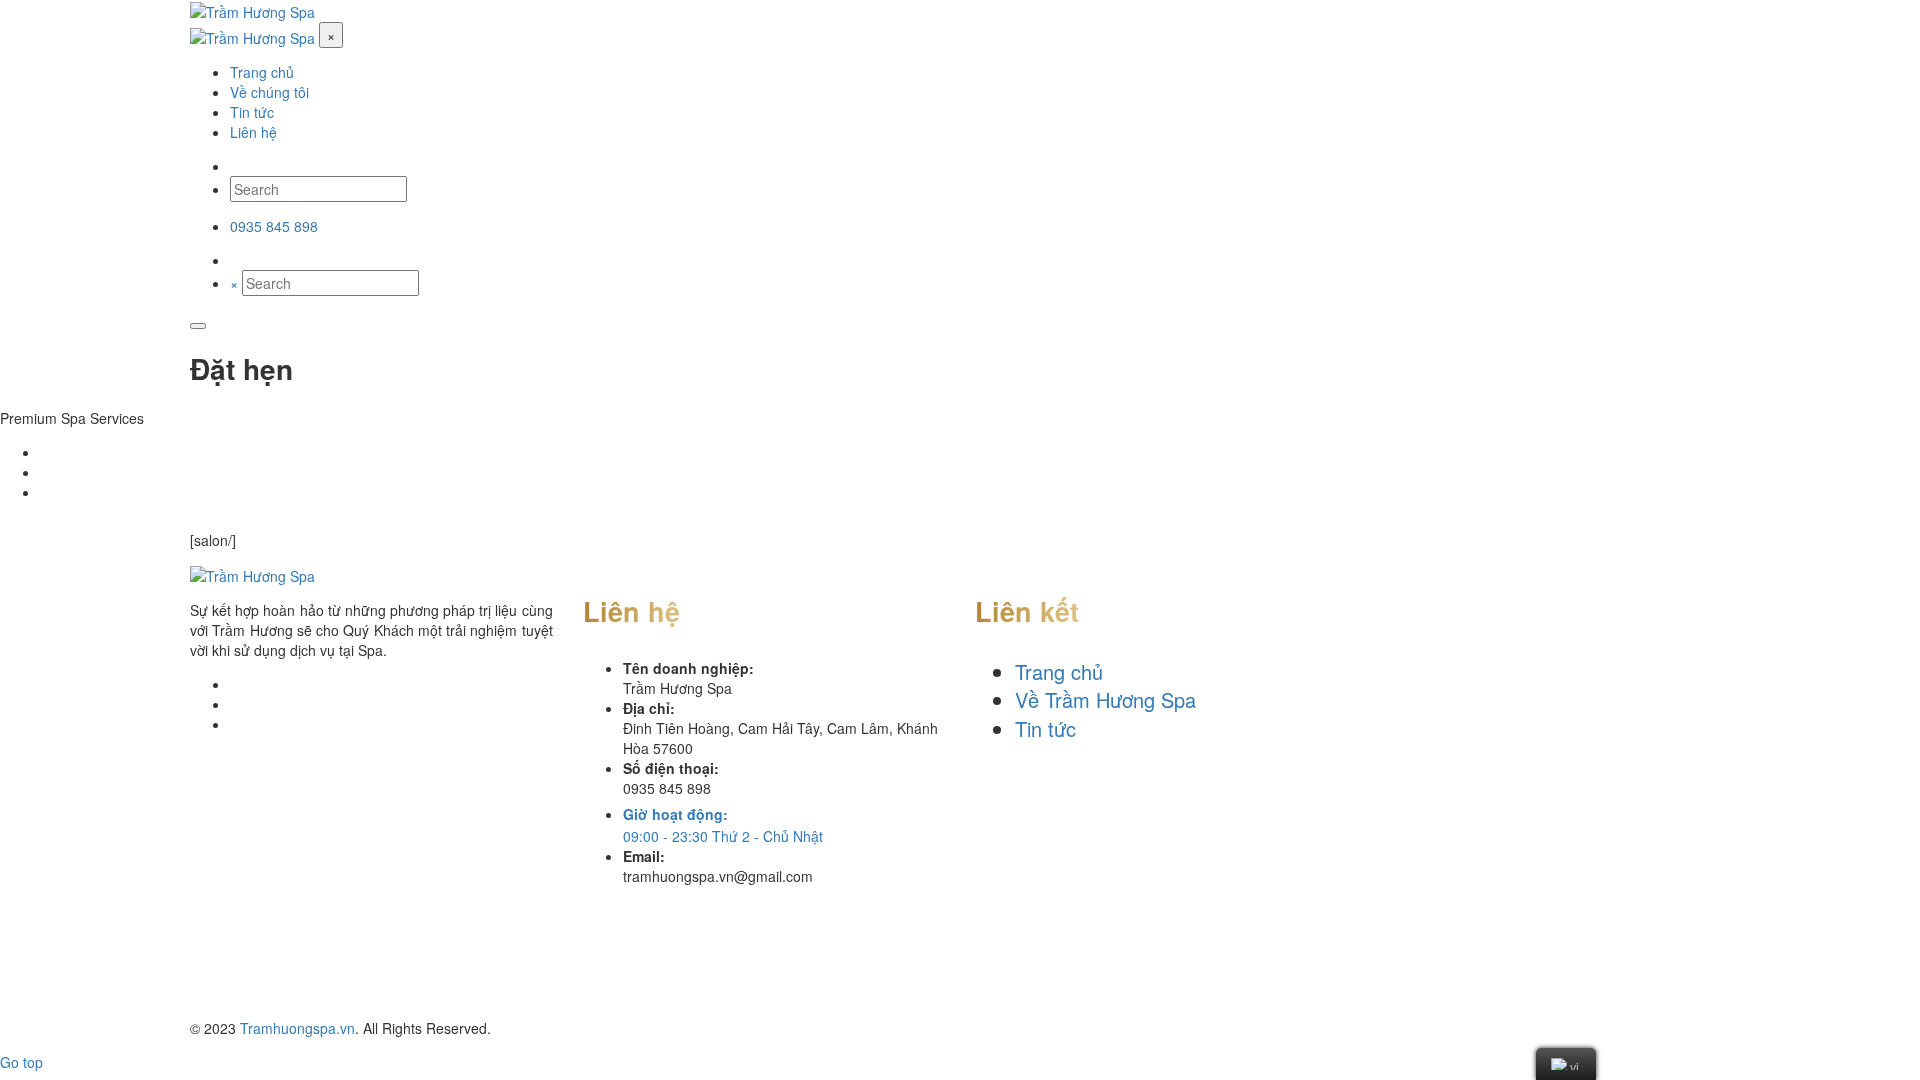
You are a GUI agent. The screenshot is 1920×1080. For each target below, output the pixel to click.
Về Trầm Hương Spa (1105, 699)
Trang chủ (1059, 671)
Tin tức (1045, 728)
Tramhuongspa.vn (297, 1028)
